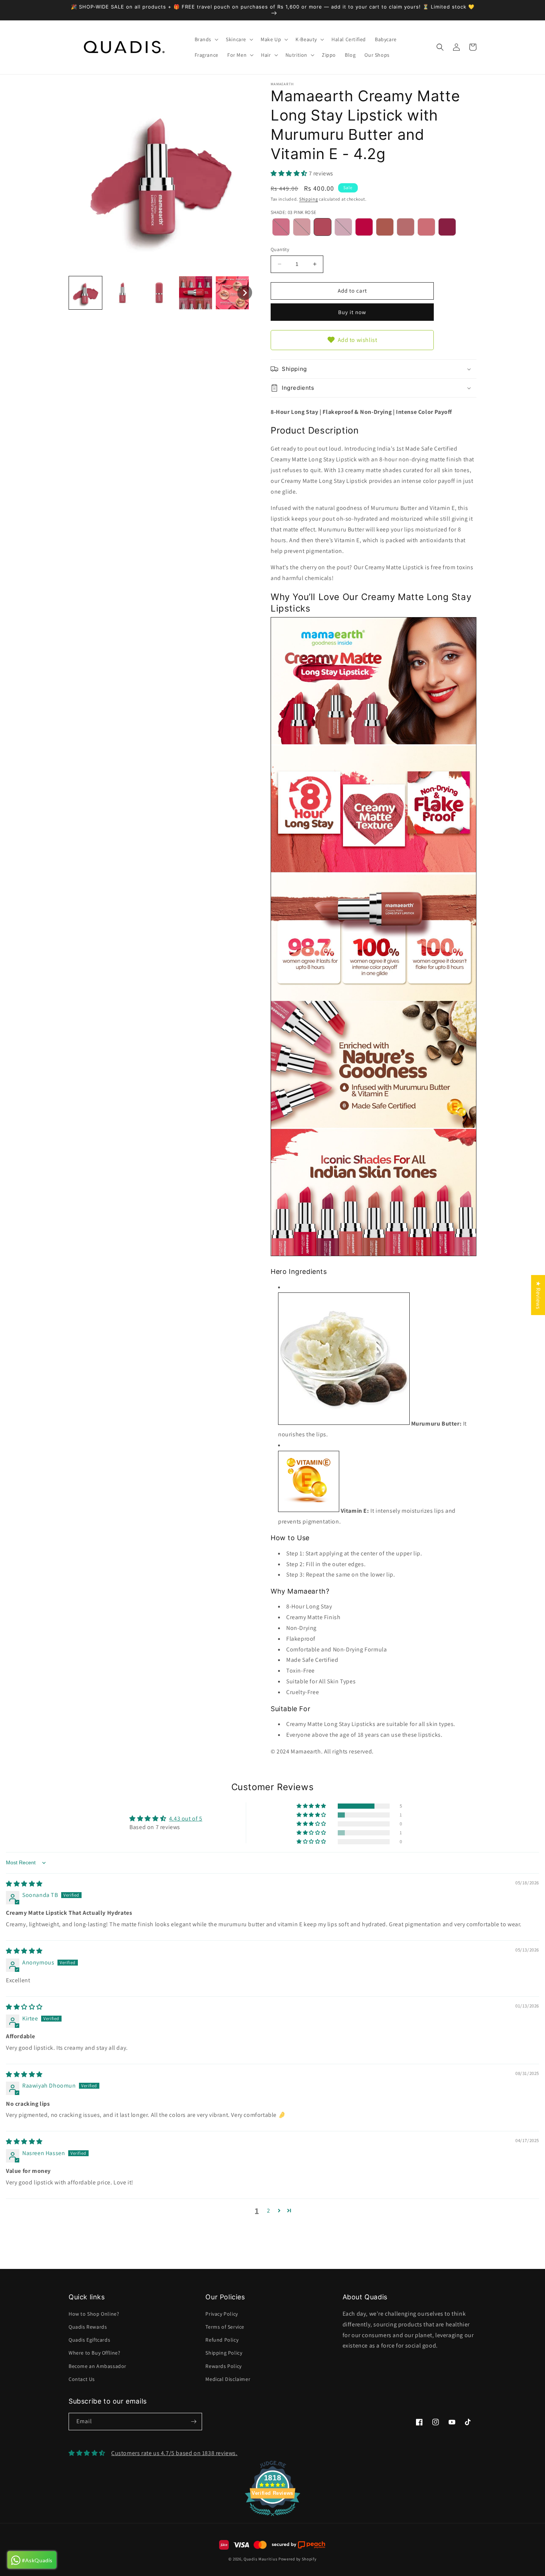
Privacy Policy (222, 2314)
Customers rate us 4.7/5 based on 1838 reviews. (174, 2453)
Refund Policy (222, 2340)
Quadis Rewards (88, 2327)
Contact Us (82, 2379)
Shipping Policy (224, 2353)
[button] (206, 39)
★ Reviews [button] (538, 1295)
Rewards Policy (223, 2366)
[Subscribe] (194, 2422)
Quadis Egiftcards (89, 2340)
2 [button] (269, 2211)
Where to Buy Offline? (95, 2353)
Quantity (280, 249)
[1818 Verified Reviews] (272, 2517)
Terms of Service (225, 2327)
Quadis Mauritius (260, 2559)
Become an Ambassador (98, 2366)
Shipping (309, 199)
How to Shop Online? (94, 2314)
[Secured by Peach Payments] (298, 2545)
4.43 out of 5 (186, 1819)
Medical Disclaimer (228, 2379)
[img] (24, 1884)
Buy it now (352, 312)
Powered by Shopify (298, 2559)
